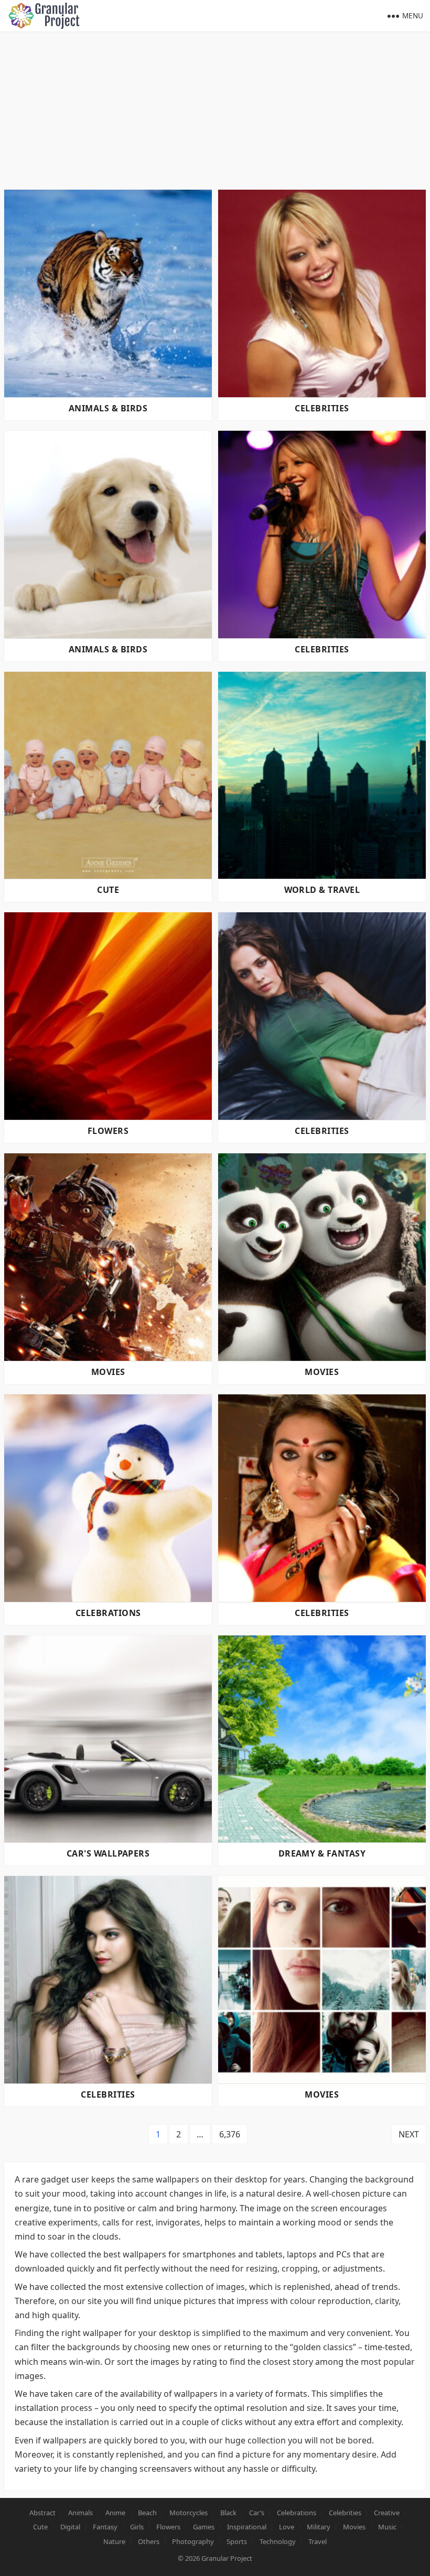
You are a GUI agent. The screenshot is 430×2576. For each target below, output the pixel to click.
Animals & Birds (108, 408)
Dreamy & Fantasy (322, 1853)
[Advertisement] (215, 110)
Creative (387, 2513)
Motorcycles (189, 2513)
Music (387, 2527)
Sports (237, 2541)
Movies (108, 1372)
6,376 (230, 2134)
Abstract (42, 2513)
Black (228, 2513)
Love (287, 2527)
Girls (137, 2527)
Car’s (257, 2513)
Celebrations (108, 1613)
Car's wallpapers (108, 1853)
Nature (114, 2541)
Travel (318, 2541)
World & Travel (322, 890)
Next (409, 2134)
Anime (115, 2513)
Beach (147, 2513)
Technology (278, 2541)
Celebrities (322, 408)
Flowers (108, 1131)
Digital (70, 2527)
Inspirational (247, 2527)
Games (204, 2527)
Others (149, 2541)
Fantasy (105, 2527)
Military (319, 2527)
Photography (193, 2541)
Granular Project (227, 2558)
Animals (80, 2513)
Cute (108, 890)
